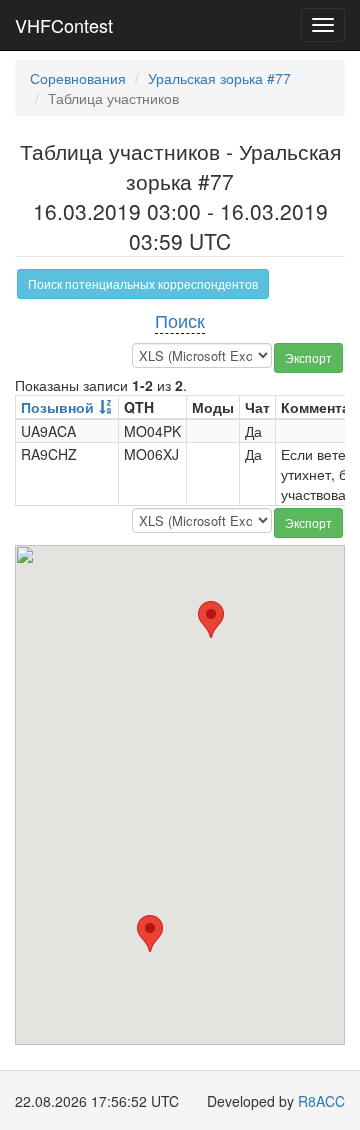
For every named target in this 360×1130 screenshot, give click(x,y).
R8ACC (321, 1101)
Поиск (180, 320)
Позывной (57, 407)
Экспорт (308, 357)
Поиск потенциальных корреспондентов (143, 283)
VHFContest (64, 25)
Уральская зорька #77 (219, 78)
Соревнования (78, 78)
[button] (150, 933)
